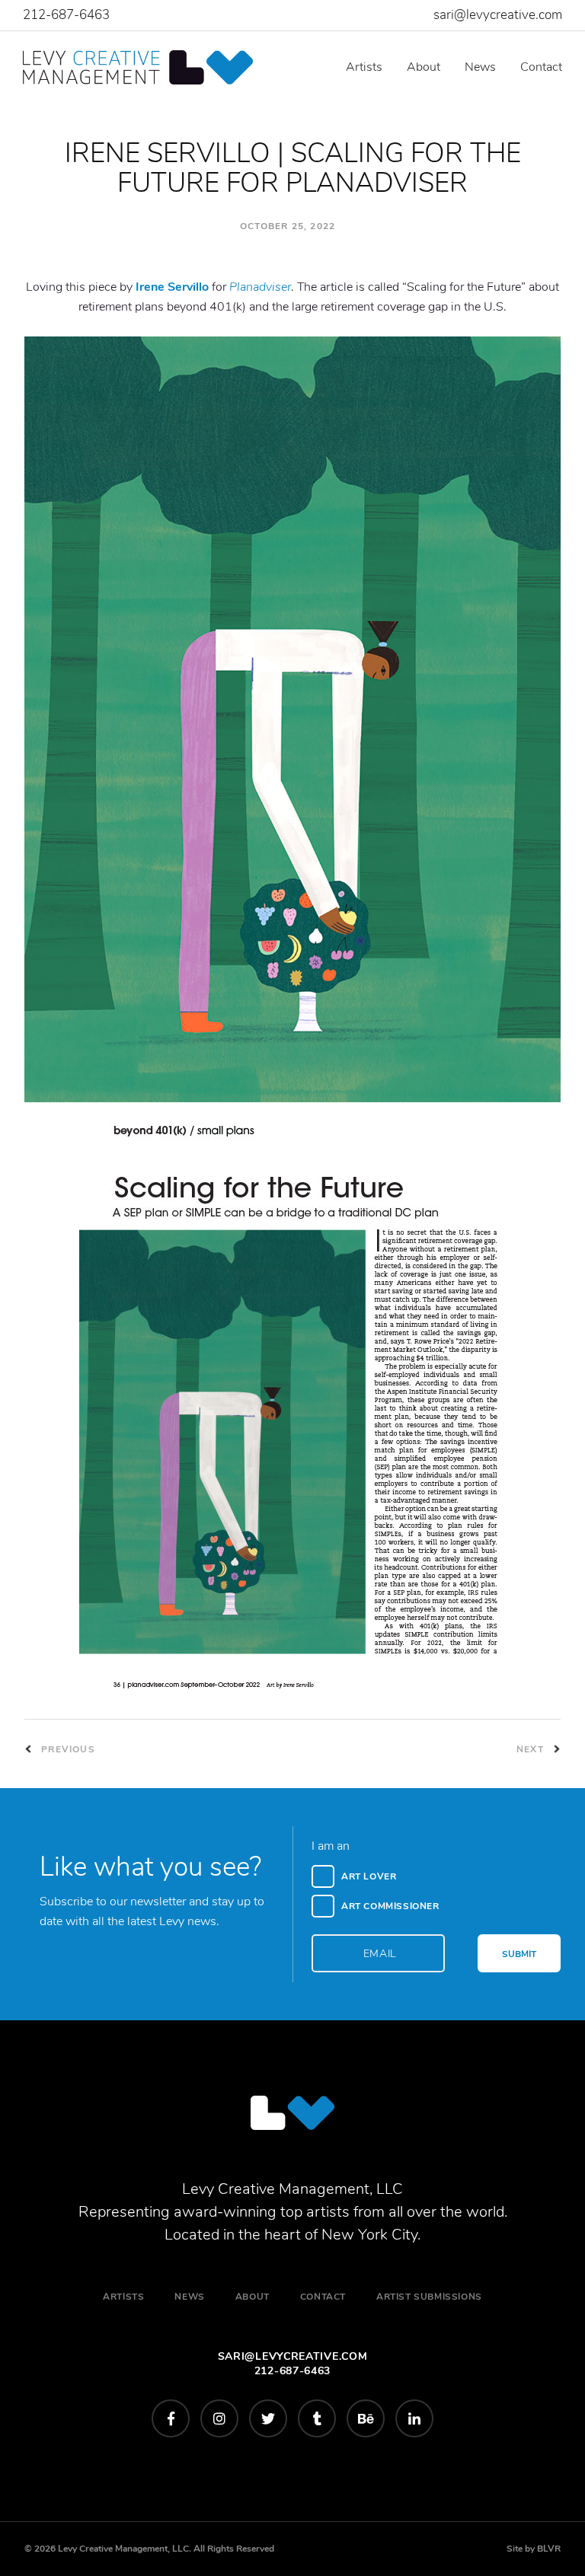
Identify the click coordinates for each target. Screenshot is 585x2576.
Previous (67, 1749)
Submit (519, 1954)
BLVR (549, 2549)
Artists (364, 67)
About (424, 67)
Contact (541, 67)
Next (532, 1749)
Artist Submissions (429, 2297)
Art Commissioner (390, 1906)
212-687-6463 (66, 15)
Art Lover (369, 1876)
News (480, 67)
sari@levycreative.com (498, 15)
